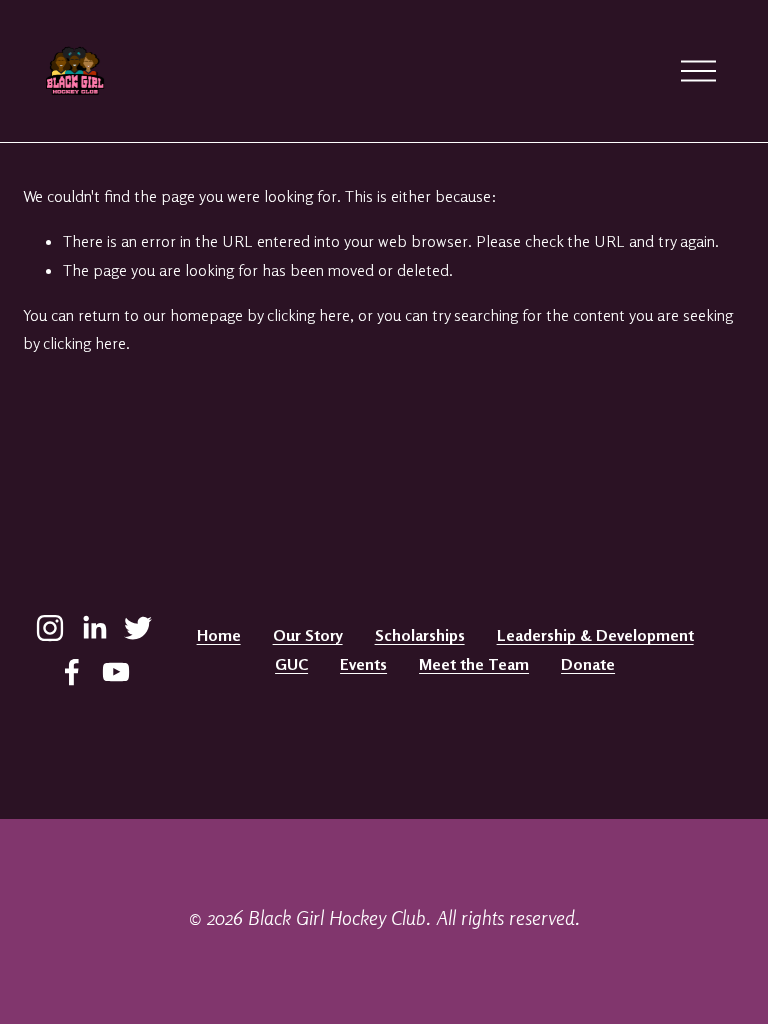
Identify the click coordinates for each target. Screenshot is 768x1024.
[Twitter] (138, 628)
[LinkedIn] (94, 628)
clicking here (308, 315)
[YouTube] (116, 672)
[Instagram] (50, 628)
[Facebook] (72, 672)
